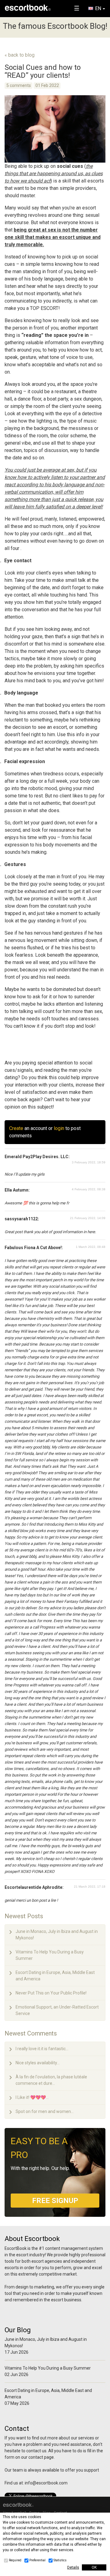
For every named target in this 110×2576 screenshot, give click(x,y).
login (59, 1128)
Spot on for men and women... (45, 2111)
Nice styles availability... (38, 2063)
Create (16, 1128)
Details (73, 2567)
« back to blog (20, 55)
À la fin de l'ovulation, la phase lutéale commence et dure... (51, 2080)
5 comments (19, 85)
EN (98, 8)
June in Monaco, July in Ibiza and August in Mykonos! (57, 1935)
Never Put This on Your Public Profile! (51, 1993)
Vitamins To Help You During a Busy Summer (50, 1955)
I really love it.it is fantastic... (42, 2049)
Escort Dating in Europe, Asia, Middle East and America (55, 1976)
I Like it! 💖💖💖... (32, 2097)
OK (94, 2567)
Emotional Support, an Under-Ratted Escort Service (57, 2010)
